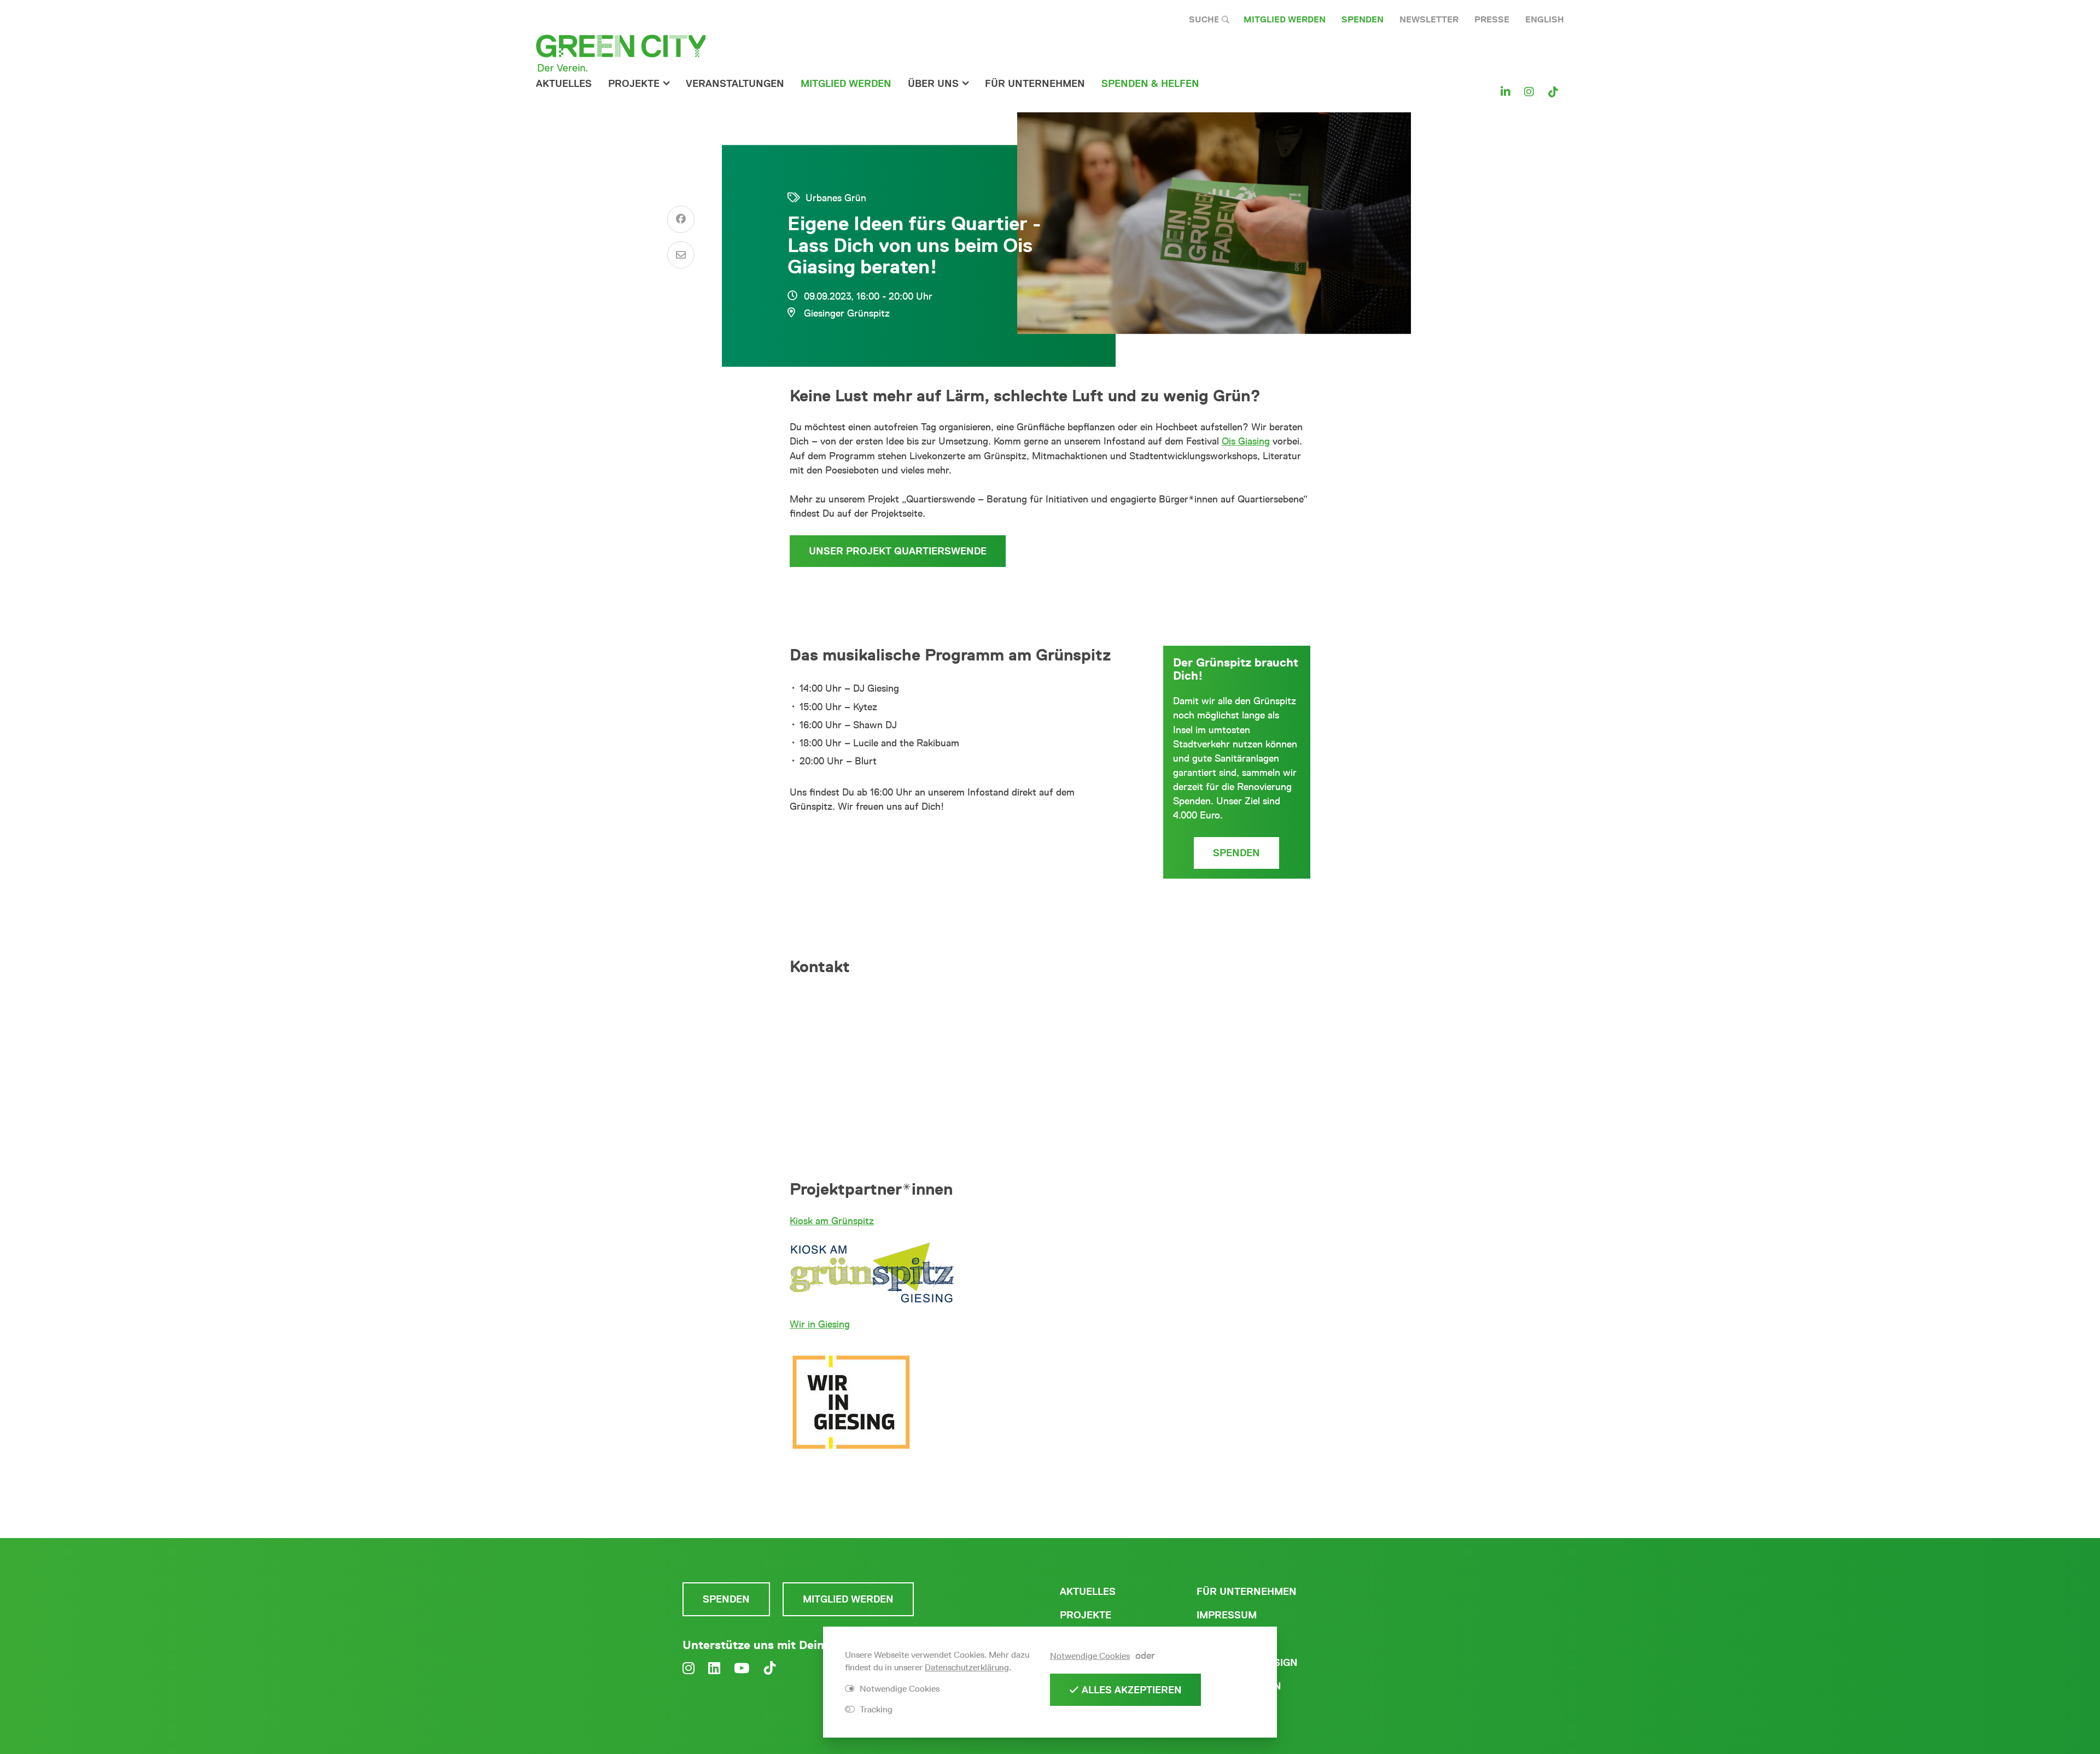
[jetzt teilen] (681, 219)
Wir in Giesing (820, 1324)
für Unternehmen (1035, 84)
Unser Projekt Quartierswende (898, 551)
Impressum (1227, 1615)
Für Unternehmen (1247, 1592)
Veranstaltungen (735, 84)
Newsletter (1429, 19)
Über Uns (933, 84)
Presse (1492, 19)
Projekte (634, 84)
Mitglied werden (1285, 19)
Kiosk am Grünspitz (832, 1221)
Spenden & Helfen (1150, 84)
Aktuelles (564, 84)
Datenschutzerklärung (967, 1667)
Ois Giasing (1246, 441)
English (1545, 19)
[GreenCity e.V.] (621, 52)
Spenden (1363, 19)
